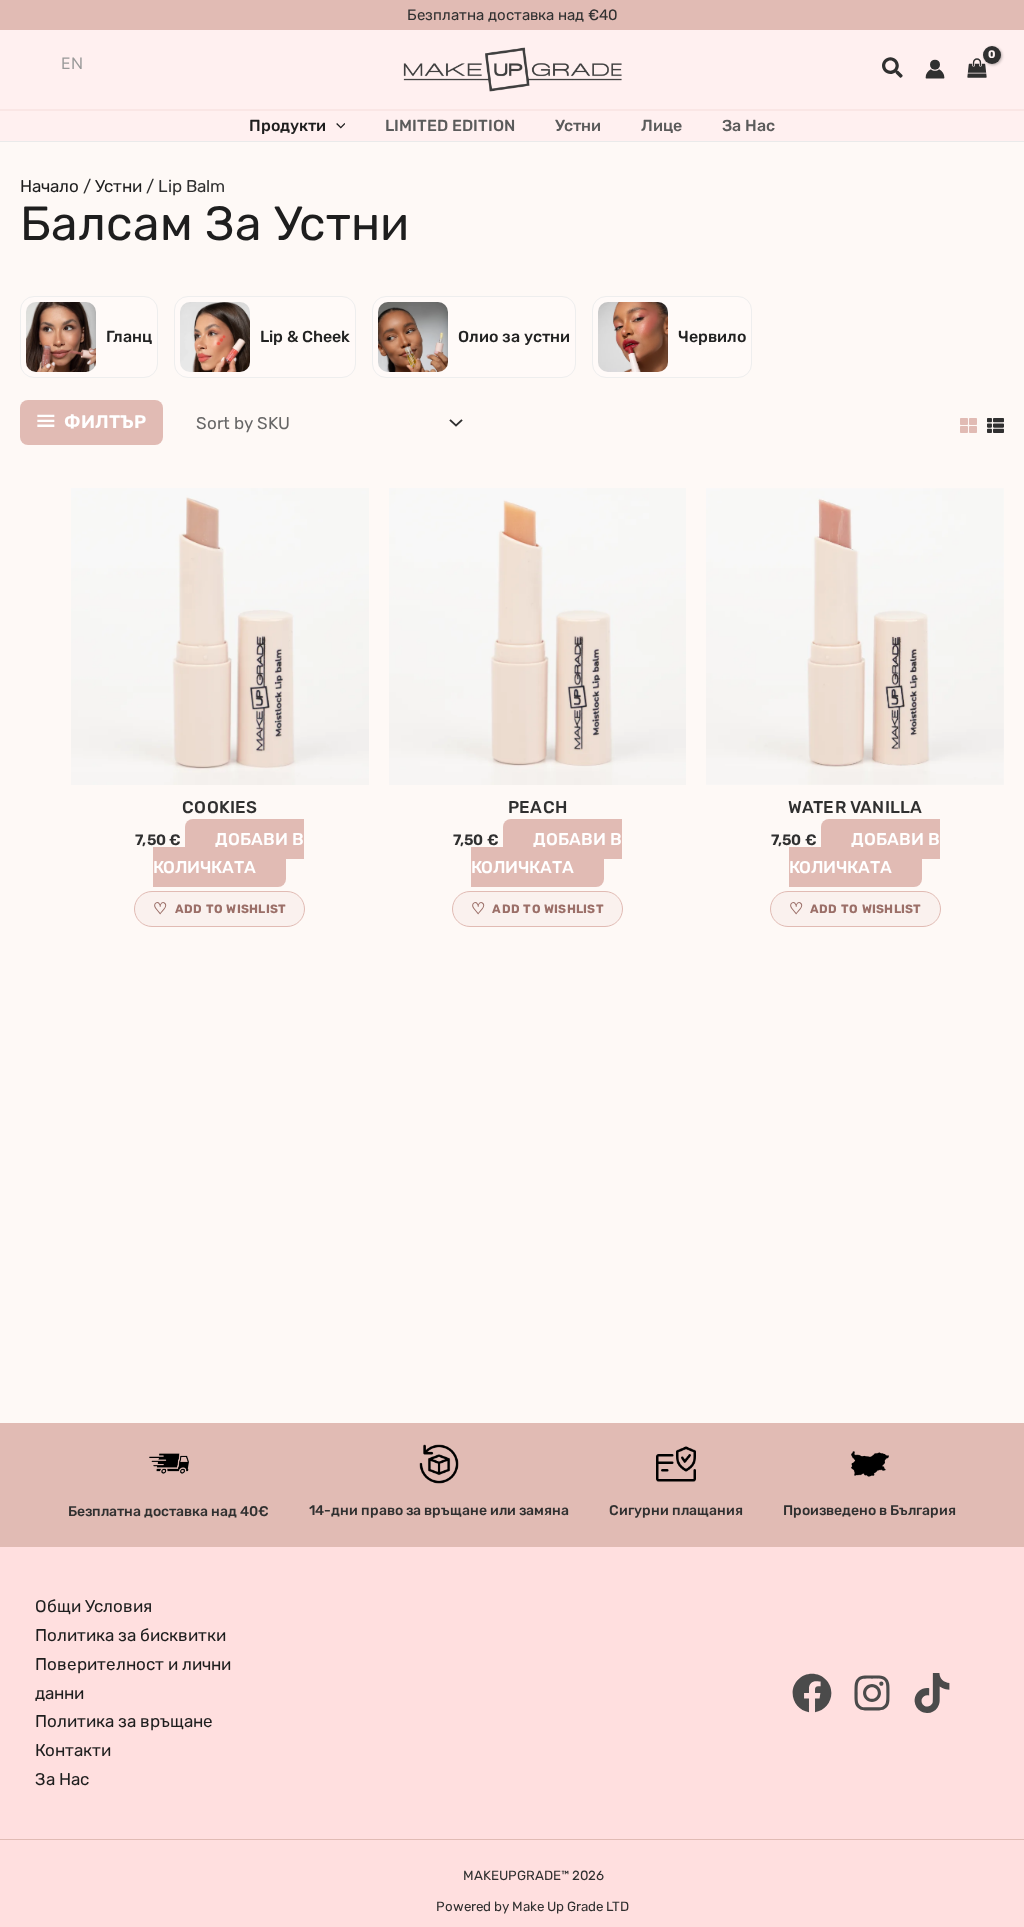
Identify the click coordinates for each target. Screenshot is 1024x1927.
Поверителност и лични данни (133, 1678)
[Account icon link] (935, 69)
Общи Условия (93, 1606)
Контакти (73, 1750)
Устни (118, 186)
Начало (49, 186)
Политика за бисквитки (130, 1635)
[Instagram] (872, 1693)
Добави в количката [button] (228, 853)
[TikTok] (932, 1693)
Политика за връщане (124, 1721)
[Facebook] (812, 1693)
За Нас (62, 1779)
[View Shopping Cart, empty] (977, 69)
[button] (893, 69)
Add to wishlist (231, 909)
